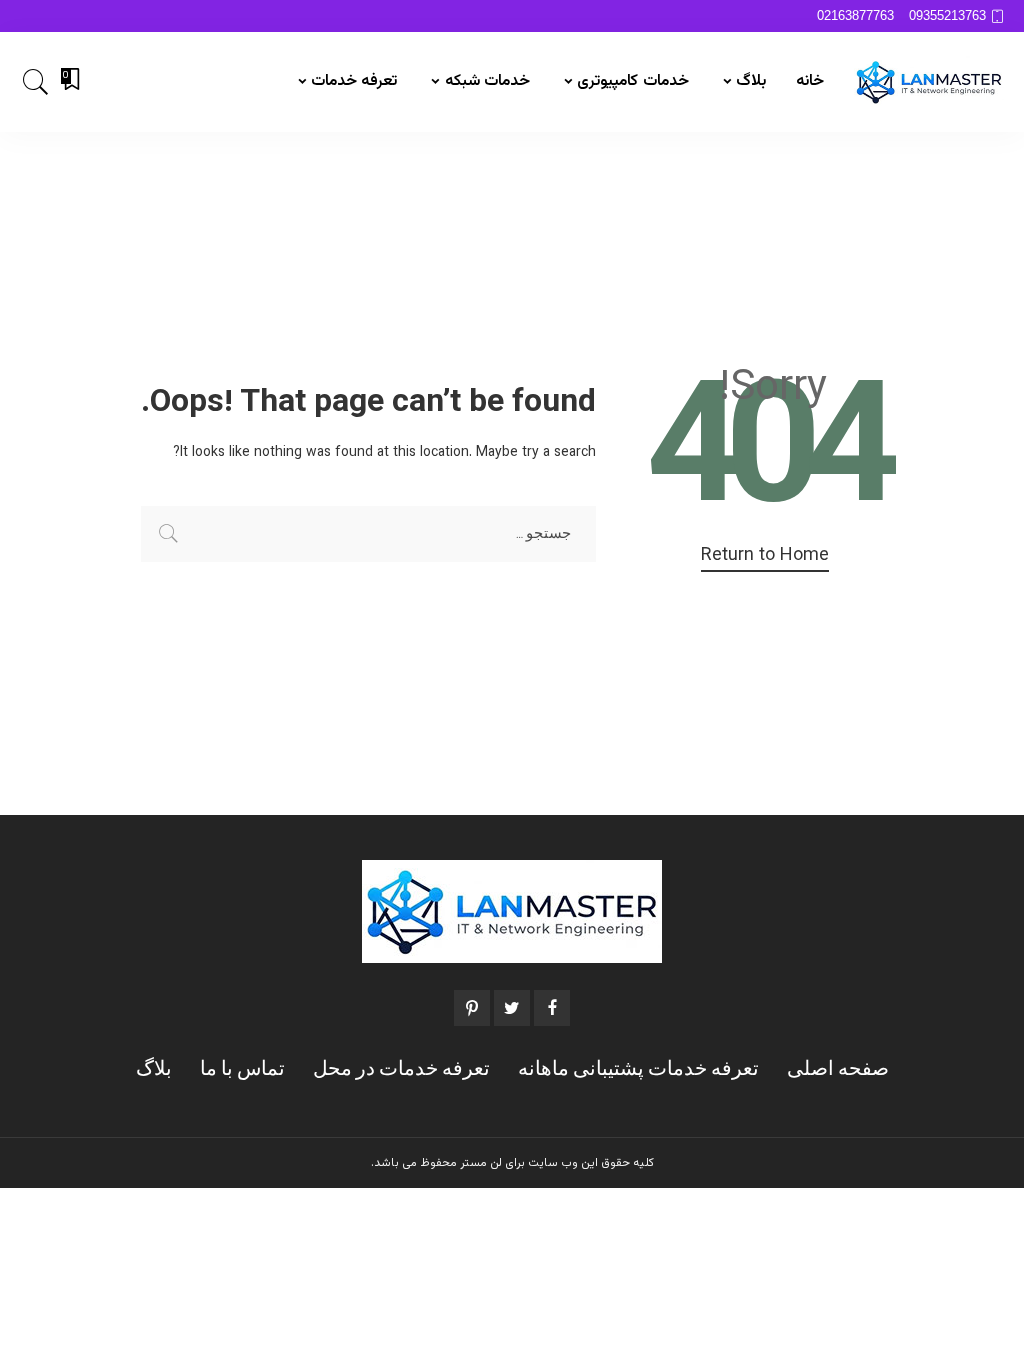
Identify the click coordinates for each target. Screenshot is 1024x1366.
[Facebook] (552, 1008)
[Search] (36, 82)
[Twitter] (512, 1008)
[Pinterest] (472, 1008)
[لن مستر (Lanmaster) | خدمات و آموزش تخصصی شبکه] (929, 82)
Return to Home (765, 556)
